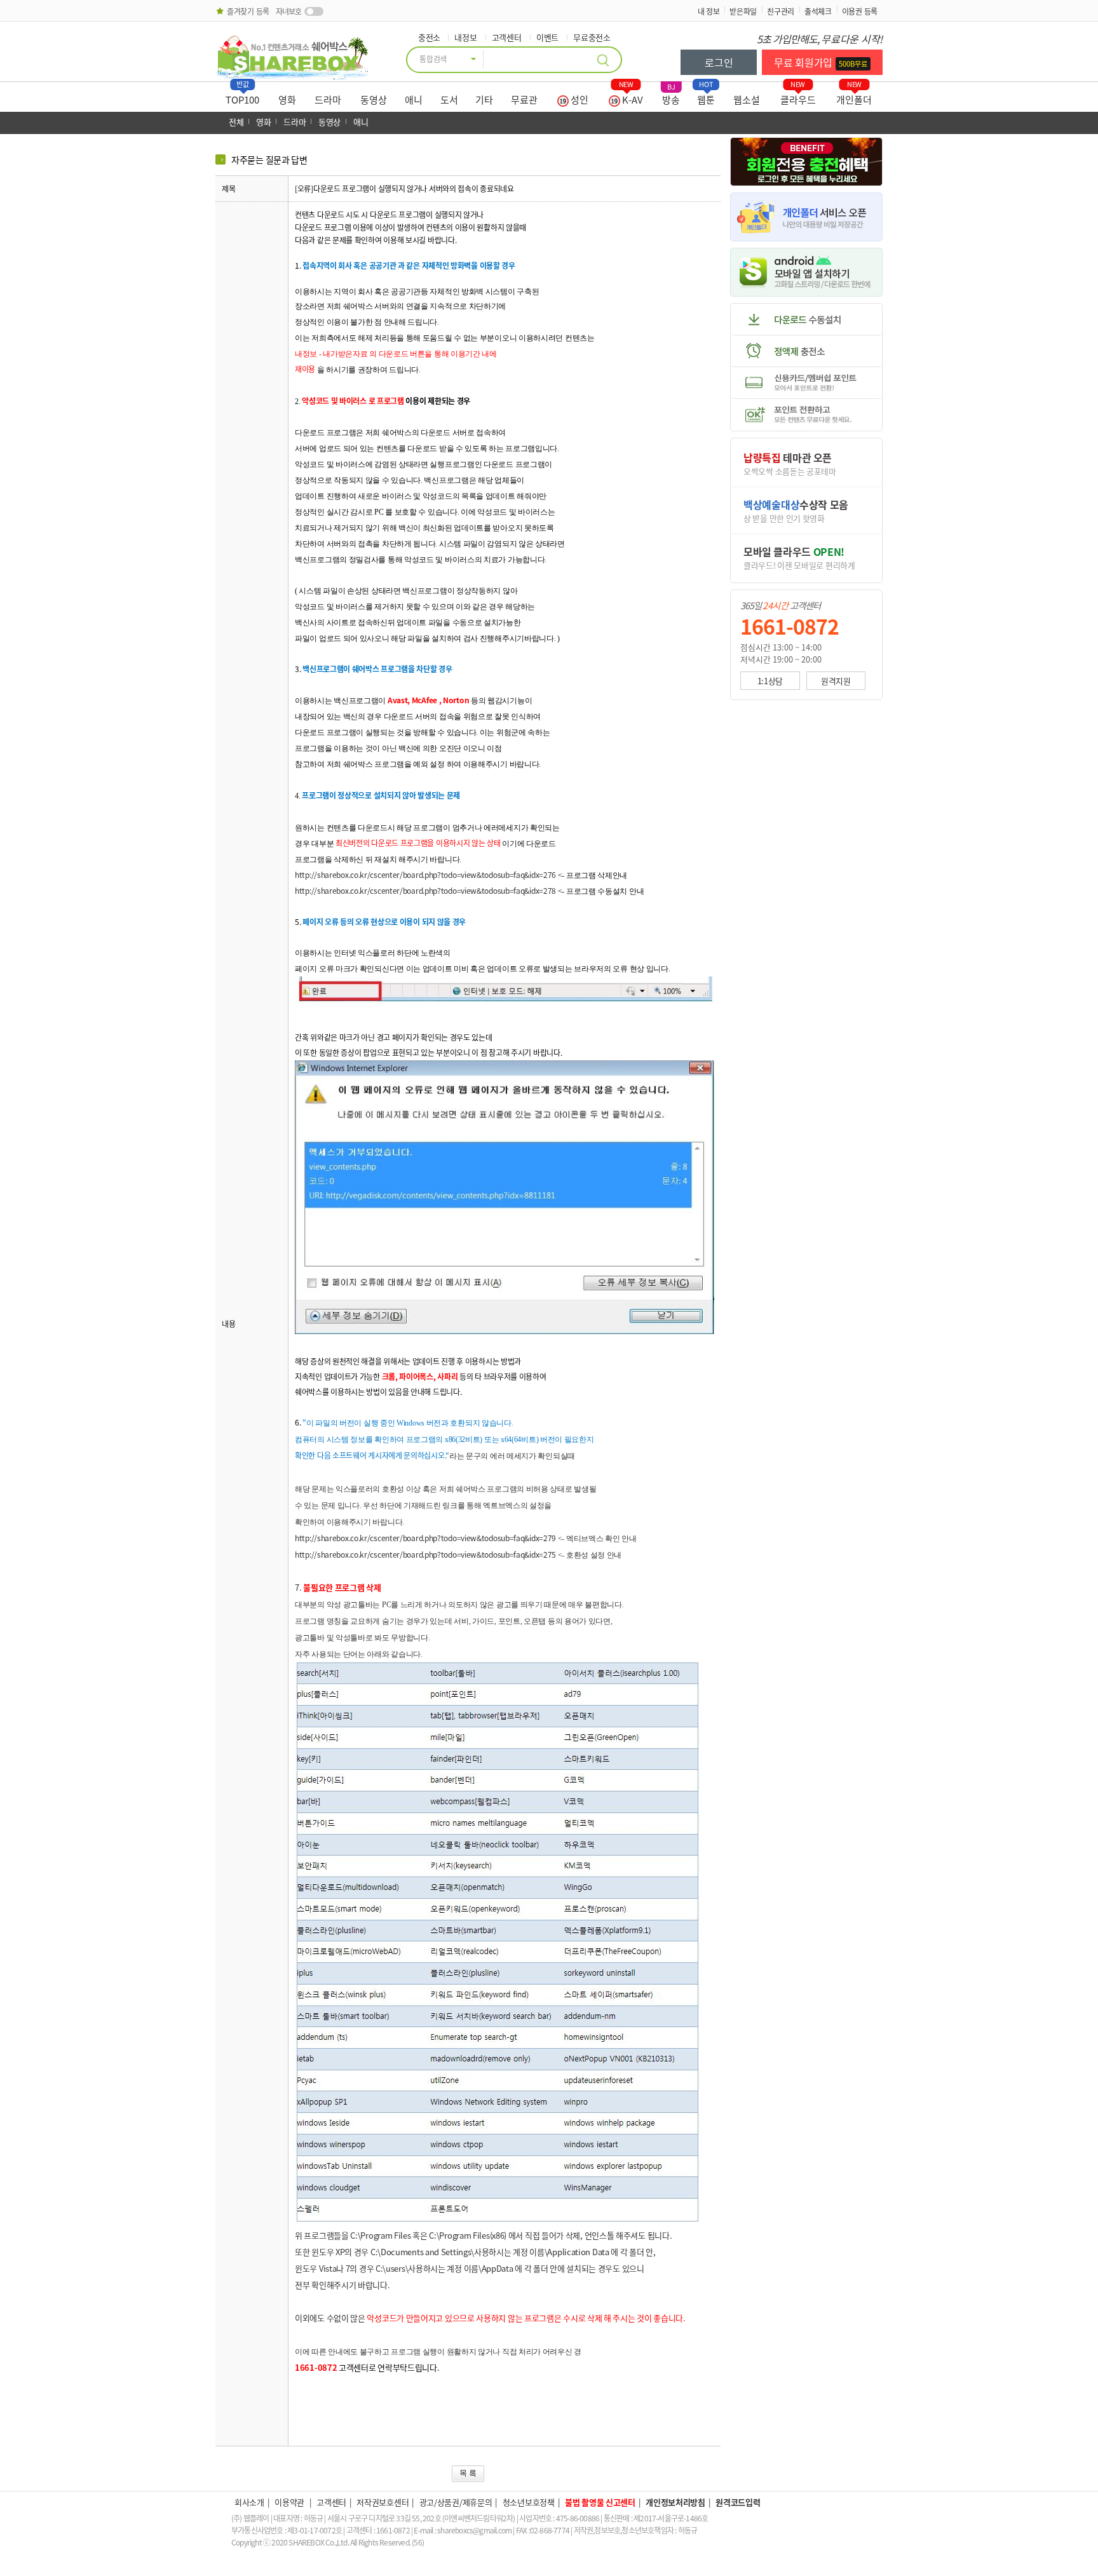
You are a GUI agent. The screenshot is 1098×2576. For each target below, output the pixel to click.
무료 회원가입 (821, 62)
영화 (287, 100)
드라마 (328, 100)
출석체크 (818, 11)
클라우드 (798, 97)
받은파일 (743, 11)
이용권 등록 (860, 11)
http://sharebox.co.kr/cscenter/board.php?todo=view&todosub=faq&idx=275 (425, 1554)
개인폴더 (854, 97)
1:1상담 (770, 681)
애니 (414, 100)
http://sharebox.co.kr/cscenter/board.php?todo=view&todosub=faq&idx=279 (425, 1538)
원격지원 (836, 681)
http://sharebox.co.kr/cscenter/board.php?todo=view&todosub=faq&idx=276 (425, 875)
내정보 (465, 37)
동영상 (374, 100)
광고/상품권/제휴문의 (456, 2502)
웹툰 (706, 97)
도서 (449, 100)
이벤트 (547, 37)
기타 (484, 100)
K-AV (631, 97)
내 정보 (709, 11)
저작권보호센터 (383, 2502)
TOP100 (242, 97)
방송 (671, 97)
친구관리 (781, 11)
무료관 (524, 100)
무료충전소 (592, 37)
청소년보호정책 (529, 2502)
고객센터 (507, 37)
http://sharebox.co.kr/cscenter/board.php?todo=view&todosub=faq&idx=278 (425, 891)
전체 (236, 122)
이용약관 (290, 2502)
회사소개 (249, 2502)
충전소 (429, 37)
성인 (579, 100)
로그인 (719, 62)
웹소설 (747, 100)
